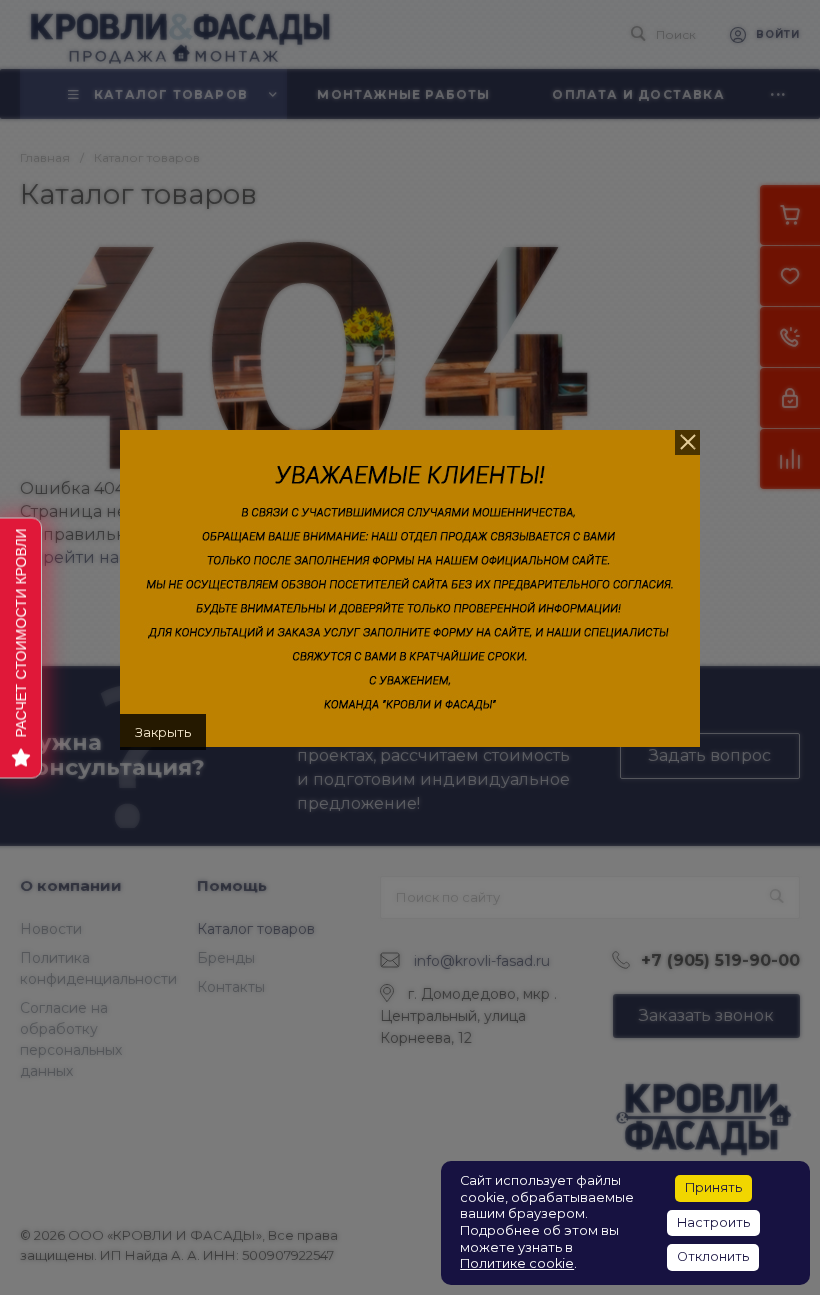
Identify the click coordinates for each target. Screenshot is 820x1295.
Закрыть (163, 732)
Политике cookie (517, 1263)
